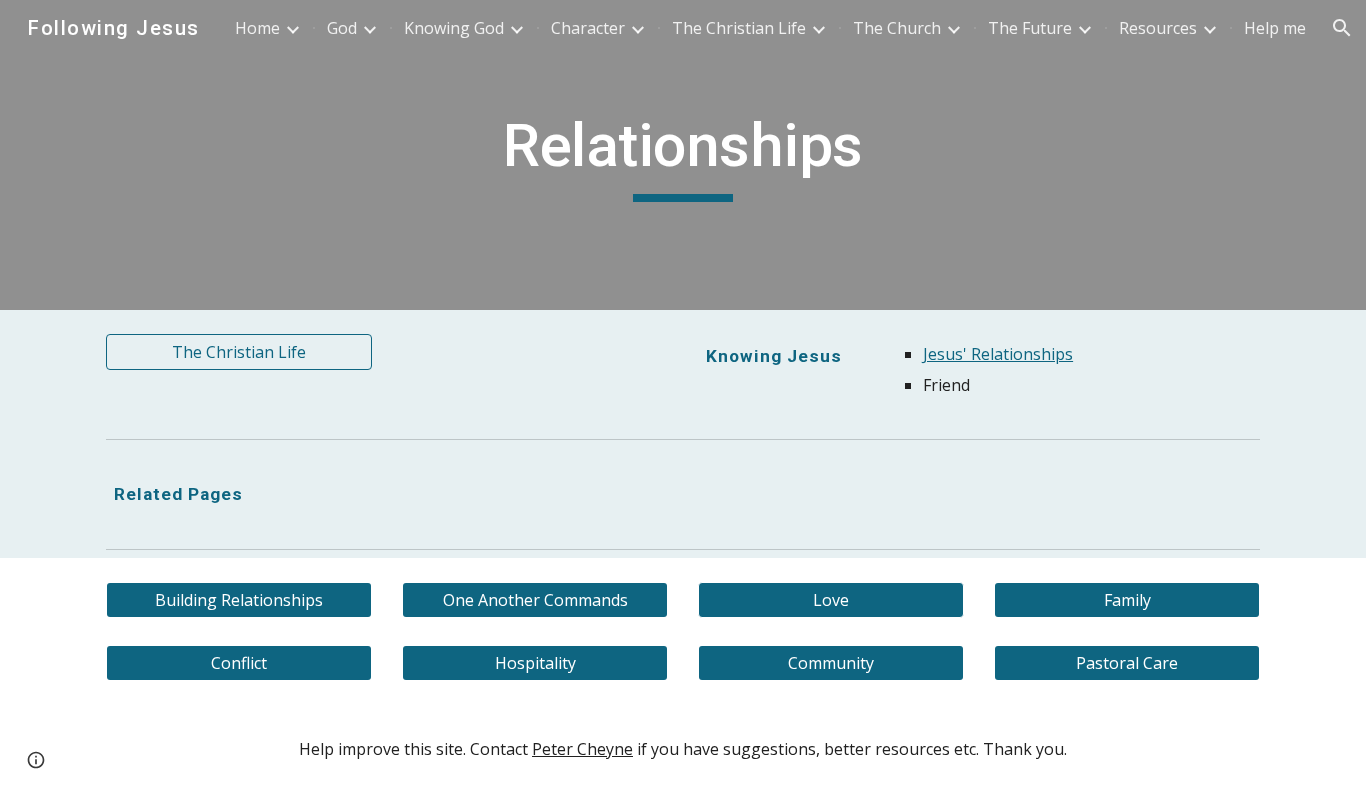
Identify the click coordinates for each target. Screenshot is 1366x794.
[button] (1342, 28)
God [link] (342, 28)
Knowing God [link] (454, 28)
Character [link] (588, 28)
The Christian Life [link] (739, 28)
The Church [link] (897, 28)
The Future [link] (1030, 28)
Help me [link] (1275, 28)
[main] (683, 155)
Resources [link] (1158, 28)
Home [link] (257, 28)
